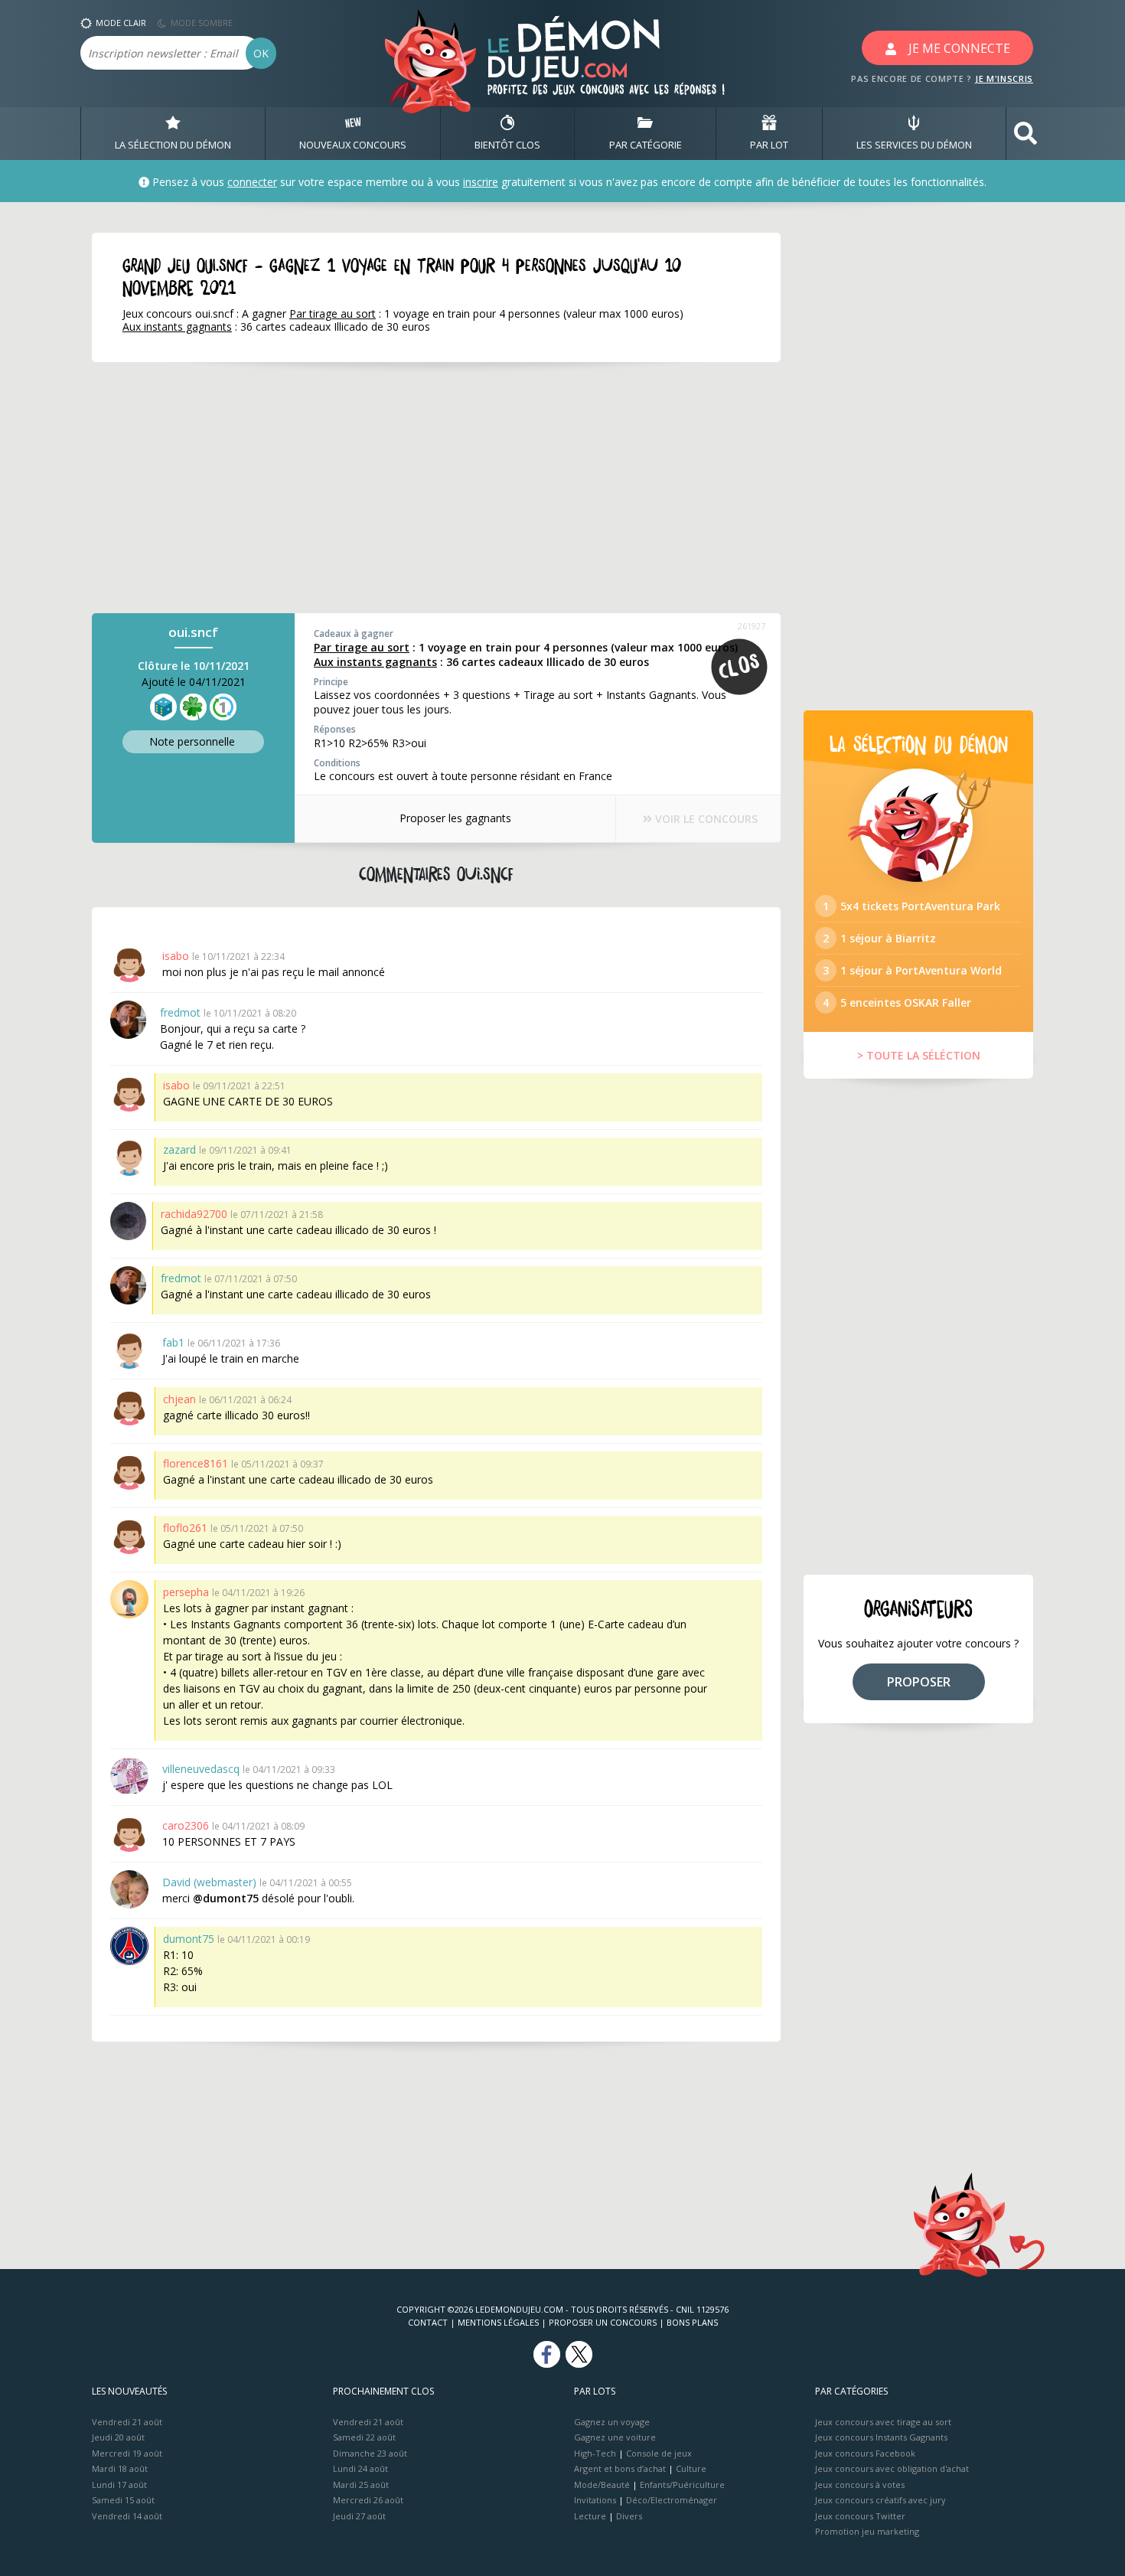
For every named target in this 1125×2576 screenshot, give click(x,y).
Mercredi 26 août (368, 2500)
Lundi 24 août (360, 2468)
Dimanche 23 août (370, 2453)
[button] (1026, 134)
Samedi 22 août (364, 2437)
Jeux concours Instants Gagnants (881, 2437)
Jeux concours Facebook (865, 2453)
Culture (691, 2468)
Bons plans (692, 2322)
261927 (752, 626)
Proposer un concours (603, 2322)
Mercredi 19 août (127, 2453)
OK (261, 53)
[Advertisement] (436, 488)
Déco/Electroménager (672, 2500)
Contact (428, 2322)
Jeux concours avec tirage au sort (883, 2422)
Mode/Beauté (602, 2485)
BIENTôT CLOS (507, 145)
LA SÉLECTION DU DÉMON (173, 145)
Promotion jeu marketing (867, 2531)
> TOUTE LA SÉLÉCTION (919, 1055)
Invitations (595, 2500)
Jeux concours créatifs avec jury (880, 2500)
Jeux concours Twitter (860, 2516)
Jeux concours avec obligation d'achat (892, 2468)
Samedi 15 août (123, 2500)
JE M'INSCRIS (1004, 78)
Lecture (590, 2516)
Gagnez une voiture (615, 2437)
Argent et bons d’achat (620, 2468)
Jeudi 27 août (359, 2516)
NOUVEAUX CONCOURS (353, 145)
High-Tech (595, 2453)
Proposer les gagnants (455, 818)
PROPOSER (919, 1682)
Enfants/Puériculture (682, 2485)
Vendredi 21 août (127, 2422)
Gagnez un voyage (612, 2422)
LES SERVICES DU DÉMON (914, 145)
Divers (629, 2516)
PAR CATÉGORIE (646, 145)
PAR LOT (769, 145)
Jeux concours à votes (860, 2485)
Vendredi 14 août (127, 2516)
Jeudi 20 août (118, 2437)
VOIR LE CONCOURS (705, 819)
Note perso (192, 741)
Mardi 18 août (120, 2468)
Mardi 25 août (361, 2485)
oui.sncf (193, 632)
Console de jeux (659, 2453)
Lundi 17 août (119, 2485)
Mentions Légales (498, 2322)
